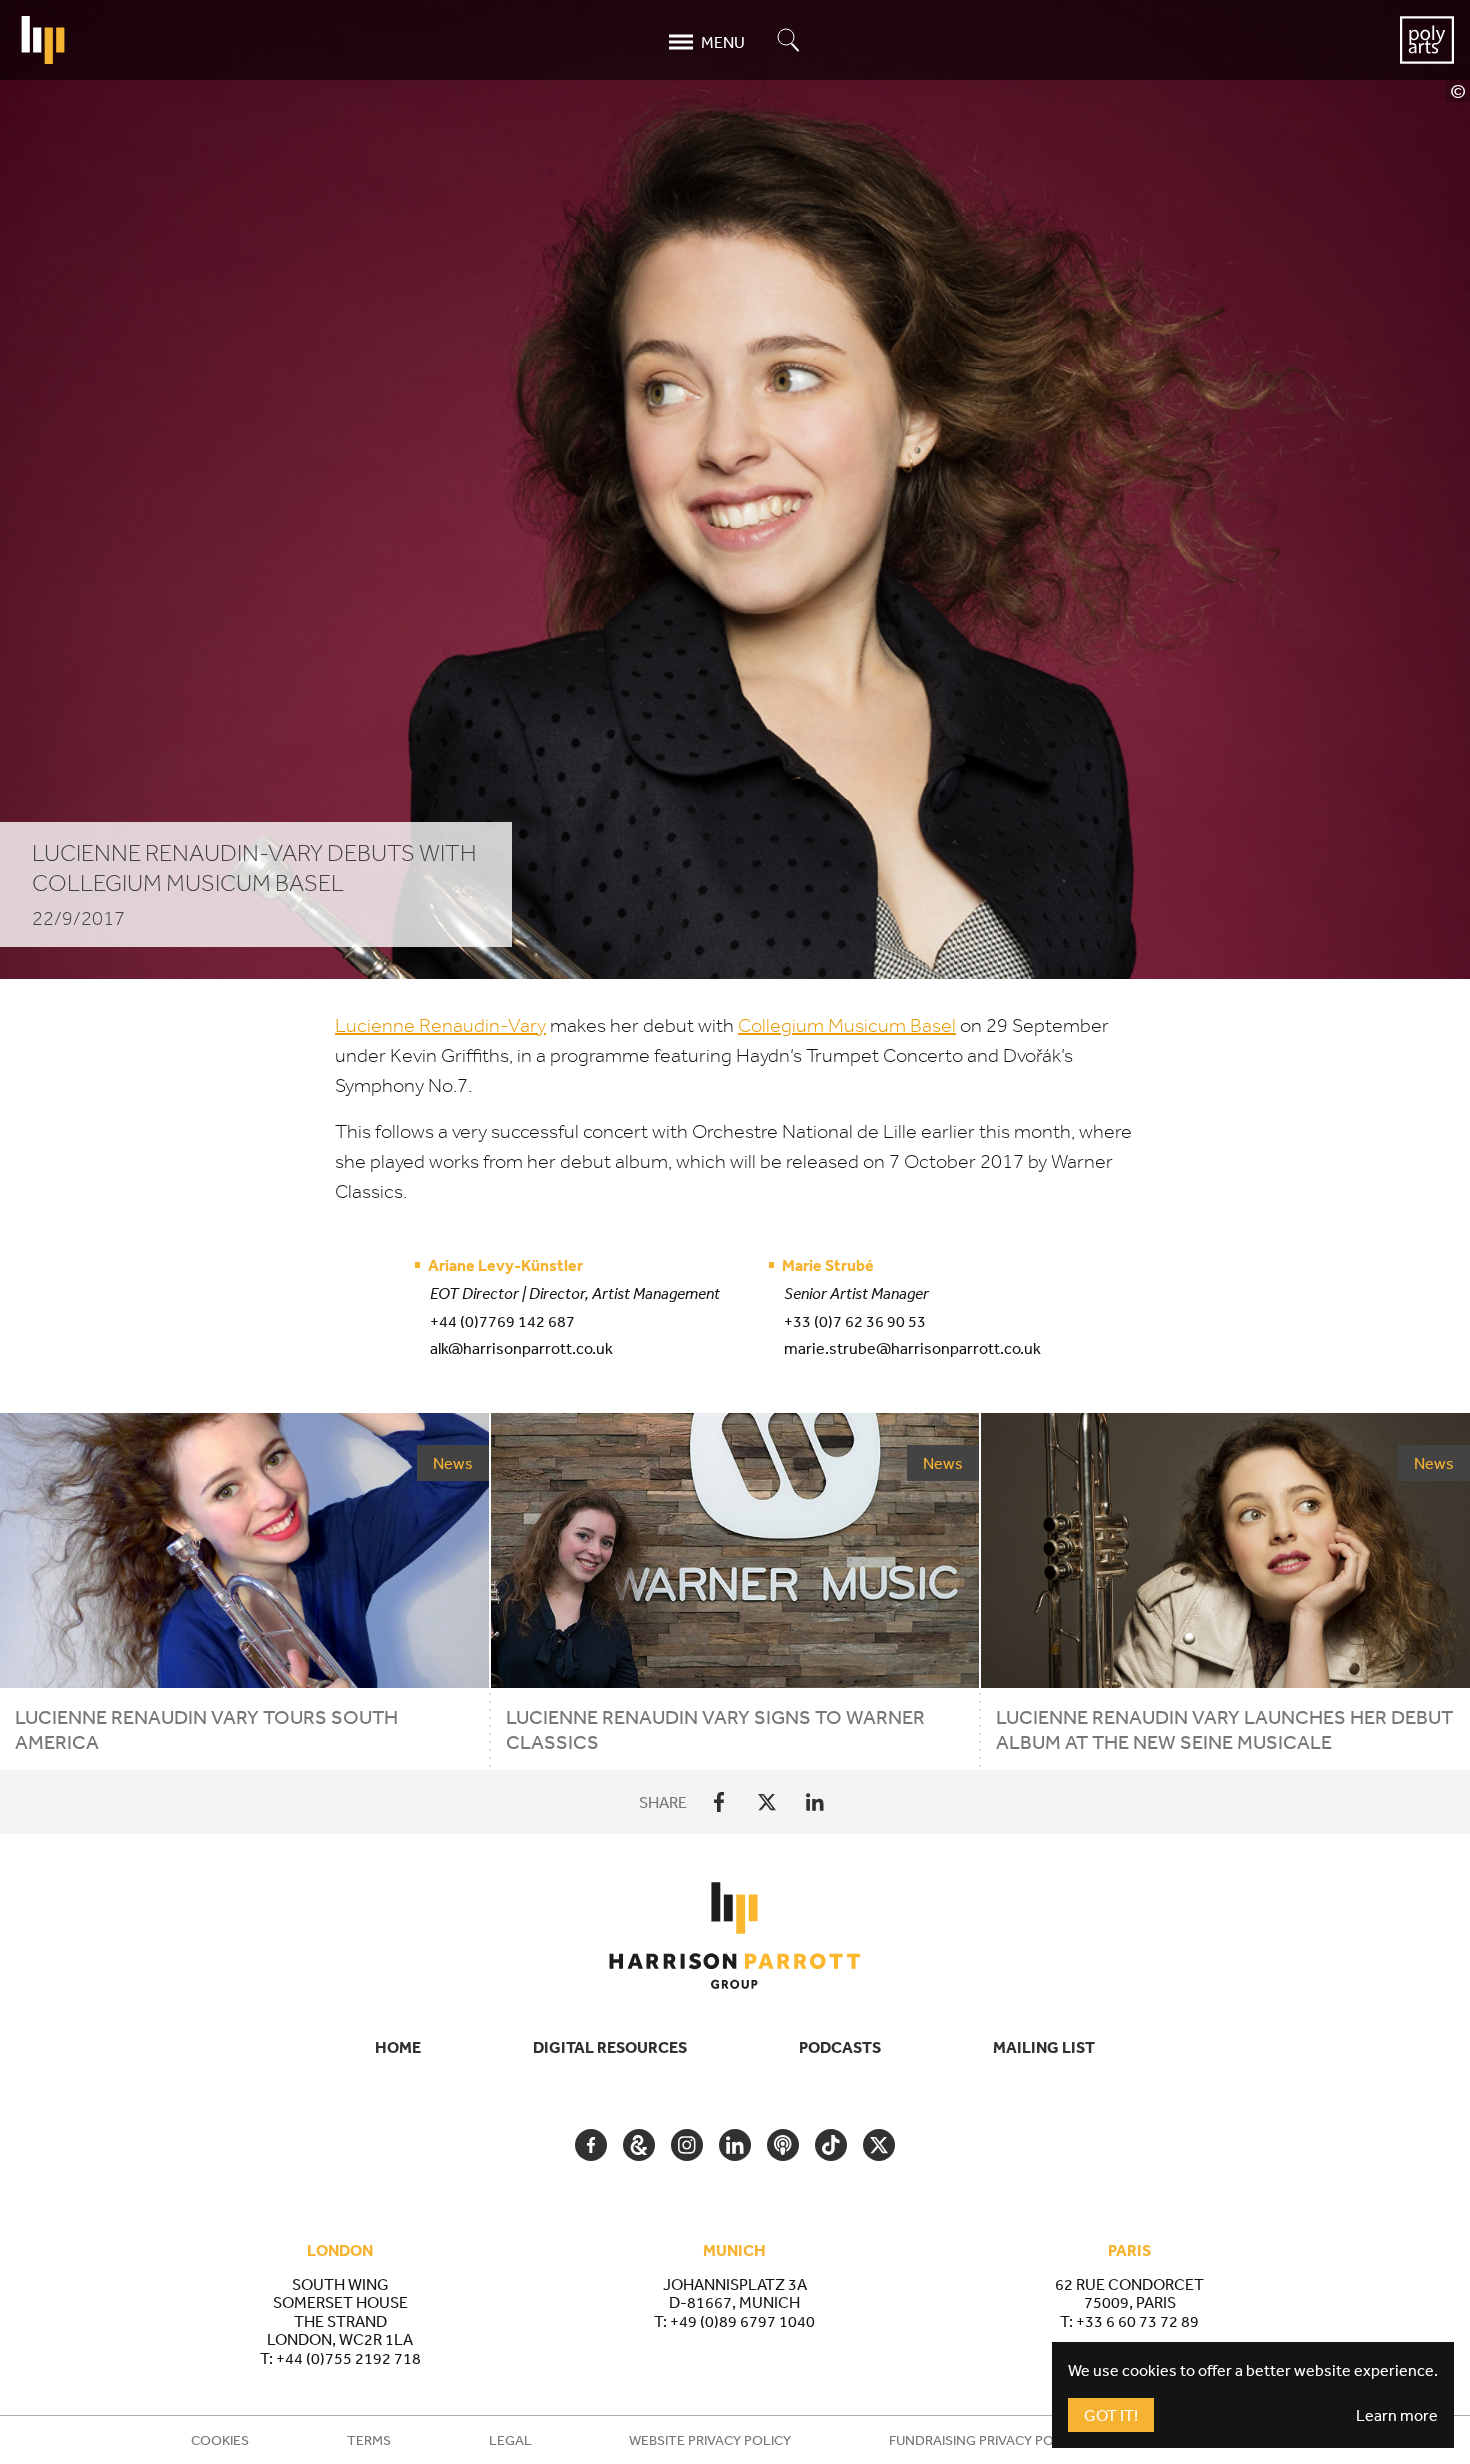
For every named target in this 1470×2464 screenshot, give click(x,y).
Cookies (220, 2440)
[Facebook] (719, 1802)
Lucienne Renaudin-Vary (440, 1025)
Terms (369, 2440)
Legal (510, 2440)
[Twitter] (767, 1802)
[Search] (789, 41)
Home (398, 2047)
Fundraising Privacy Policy (985, 2440)
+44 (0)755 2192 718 (348, 2358)
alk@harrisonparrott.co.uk (521, 1348)
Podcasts (840, 2047)
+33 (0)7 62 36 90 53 (855, 1321)
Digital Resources (610, 2047)
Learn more (1397, 2415)
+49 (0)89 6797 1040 (742, 2321)
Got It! (1111, 2415)
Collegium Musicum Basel (847, 1025)
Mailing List (1044, 2047)
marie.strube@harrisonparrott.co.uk (912, 1348)
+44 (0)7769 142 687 (502, 1321)
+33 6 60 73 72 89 (1137, 2321)
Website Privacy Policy (710, 2440)
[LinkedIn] (815, 1802)
